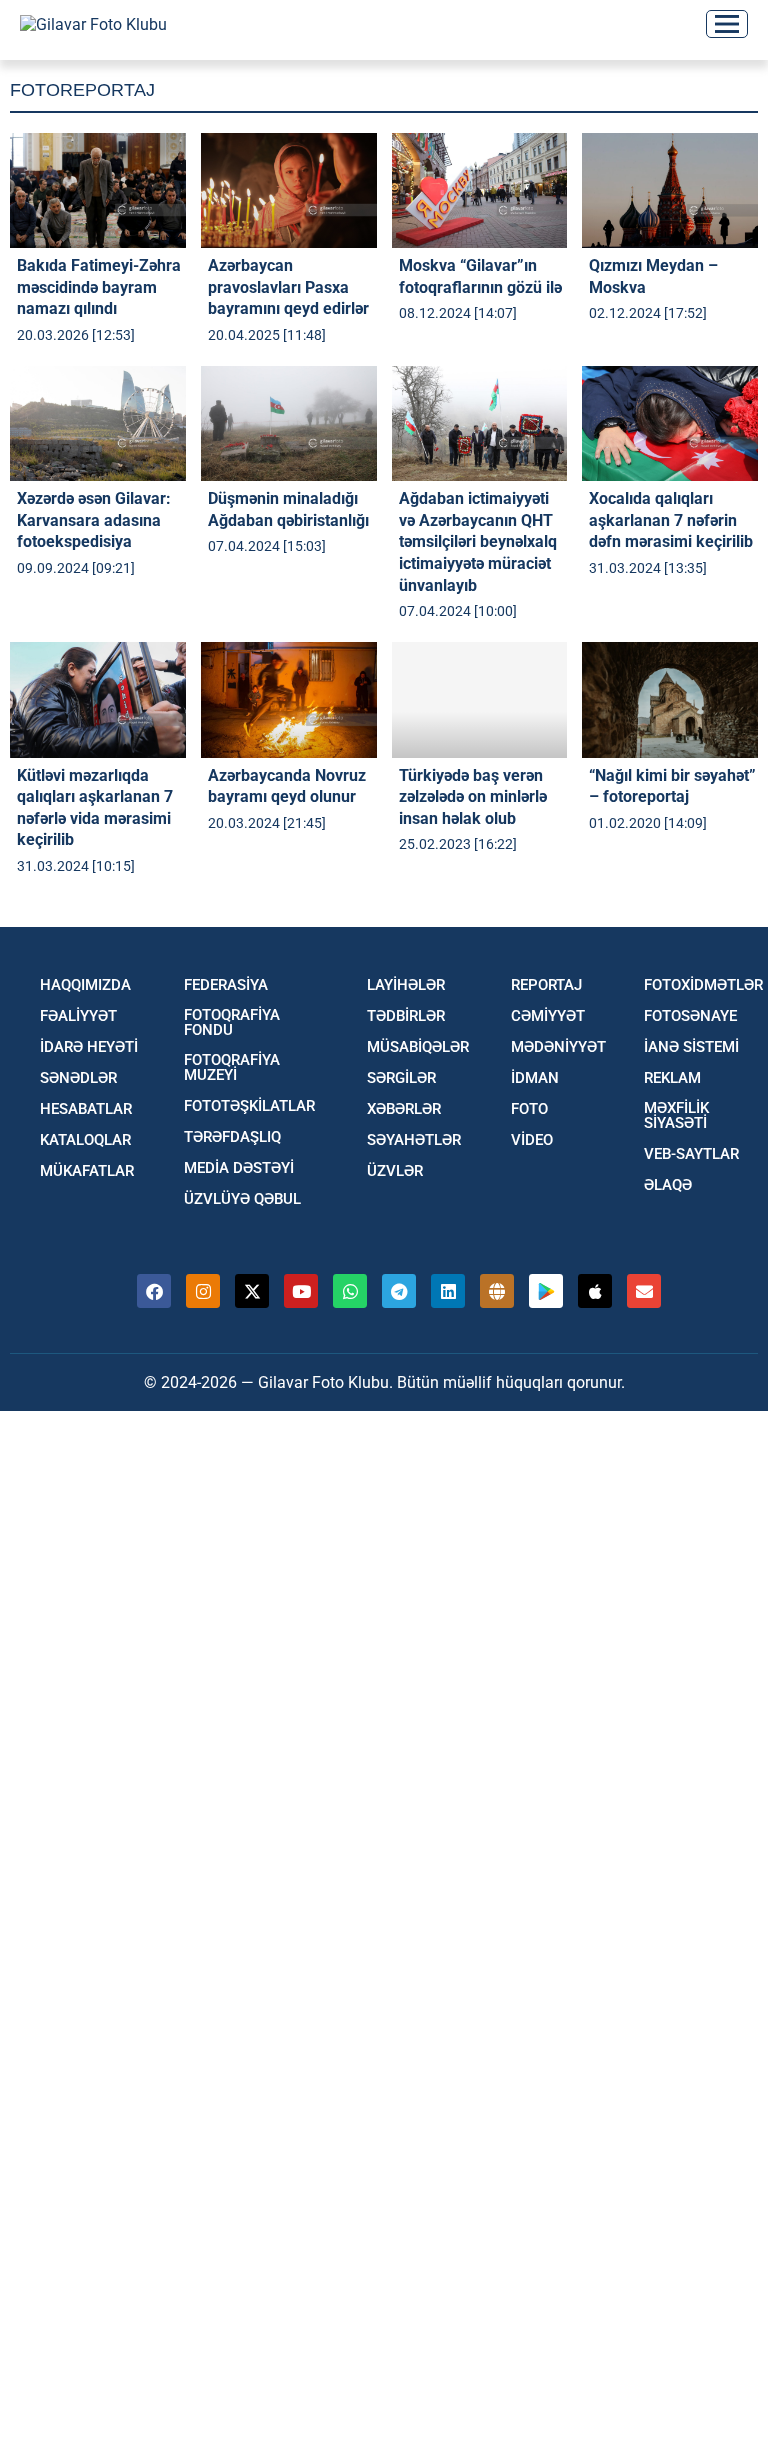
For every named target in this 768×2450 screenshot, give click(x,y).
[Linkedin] (448, 1291)
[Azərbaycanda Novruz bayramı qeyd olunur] (289, 699)
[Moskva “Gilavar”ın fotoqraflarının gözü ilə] (480, 190)
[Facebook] (154, 1291)
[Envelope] (644, 1291)
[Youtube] (301, 1291)
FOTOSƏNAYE (690, 1016)
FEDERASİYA (226, 985)
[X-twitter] (252, 1291)
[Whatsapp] (350, 1291)
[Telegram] (399, 1291)
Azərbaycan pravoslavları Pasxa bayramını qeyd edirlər (288, 287)
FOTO (529, 1109)
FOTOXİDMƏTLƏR (703, 985)
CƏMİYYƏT (548, 1016)
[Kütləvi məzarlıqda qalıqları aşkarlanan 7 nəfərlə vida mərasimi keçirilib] (98, 699)
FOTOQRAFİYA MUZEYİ (232, 1068)
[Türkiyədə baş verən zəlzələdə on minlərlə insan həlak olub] (480, 699)
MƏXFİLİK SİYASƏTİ (676, 1116)
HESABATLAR (86, 1109)
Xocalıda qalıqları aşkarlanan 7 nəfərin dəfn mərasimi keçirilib (671, 520)
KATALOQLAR (85, 1140)
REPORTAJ (546, 985)
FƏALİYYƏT (78, 1016)
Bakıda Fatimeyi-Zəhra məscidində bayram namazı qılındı (99, 287)
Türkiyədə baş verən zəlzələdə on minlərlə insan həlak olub (473, 797)
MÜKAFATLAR (87, 1171)
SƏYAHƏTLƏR (414, 1140)
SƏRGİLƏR (401, 1078)
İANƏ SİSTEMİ (691, 1047)
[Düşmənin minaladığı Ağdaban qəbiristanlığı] (289, 423)
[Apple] (595, 1291)
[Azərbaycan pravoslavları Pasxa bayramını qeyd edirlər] (289, 190)
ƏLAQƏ (668, 1185)
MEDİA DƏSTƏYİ (239, 1168)
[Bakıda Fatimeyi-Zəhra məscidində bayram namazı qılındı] (98, 190)
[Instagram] (203, 1291)
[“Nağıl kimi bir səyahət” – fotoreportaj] (670, 699)
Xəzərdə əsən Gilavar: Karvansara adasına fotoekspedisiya (94, 520)
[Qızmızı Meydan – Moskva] (670, 190)
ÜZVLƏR (395, 1171)
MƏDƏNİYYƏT (558, 1047)
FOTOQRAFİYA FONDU (232, 1023)
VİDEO (532, 1140)
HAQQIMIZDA (85, 985)
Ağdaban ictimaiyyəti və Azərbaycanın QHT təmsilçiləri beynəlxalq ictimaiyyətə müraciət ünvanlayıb (478, 541)
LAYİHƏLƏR (406, 985)
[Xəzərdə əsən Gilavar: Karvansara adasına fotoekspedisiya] (98, 423)
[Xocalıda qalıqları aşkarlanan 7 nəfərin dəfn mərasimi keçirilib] (670, 423)
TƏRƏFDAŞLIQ (232, 1137)
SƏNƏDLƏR (78, 1078)
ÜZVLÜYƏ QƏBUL (242, 1199)
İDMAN (535, 1078)
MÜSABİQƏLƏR (418, 1047)
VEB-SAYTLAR (691, 1154)
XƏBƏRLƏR (404, 1109)
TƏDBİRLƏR (406, 1016)
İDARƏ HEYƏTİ (89, 1047)
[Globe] (497, 1291)
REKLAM (672, 1078)
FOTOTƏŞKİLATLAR (249, 1106)
